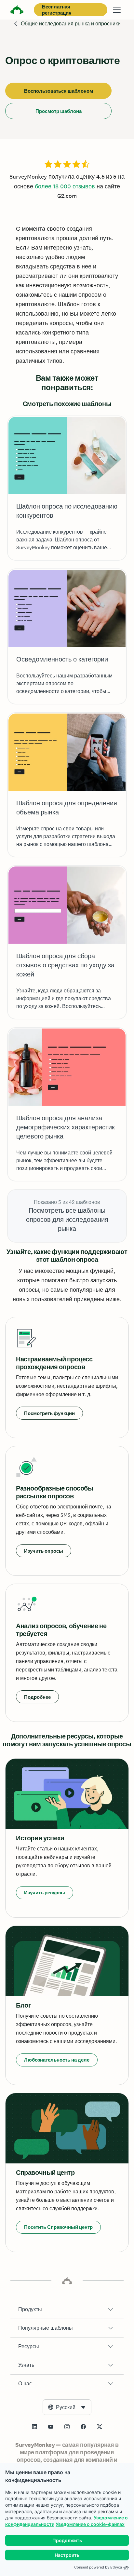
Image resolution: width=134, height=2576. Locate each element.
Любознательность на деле (57, 2060)
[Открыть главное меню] (117, 10)
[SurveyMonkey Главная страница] (17, 11)
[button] (67, 2310)
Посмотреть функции (49, 1413)
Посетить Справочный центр (58, 2227)
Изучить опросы (44, 1551)
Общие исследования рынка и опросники (71, 24)
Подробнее (37, 1697)
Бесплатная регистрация (57, 10)
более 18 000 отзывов (65, 186)
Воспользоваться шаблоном (59, 91)
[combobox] (67, 2407)
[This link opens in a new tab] (34, 2427)
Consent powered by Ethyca (98, 2567)
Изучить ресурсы (45, 1893)
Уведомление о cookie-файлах (90, 2524)
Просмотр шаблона (59, 111)
